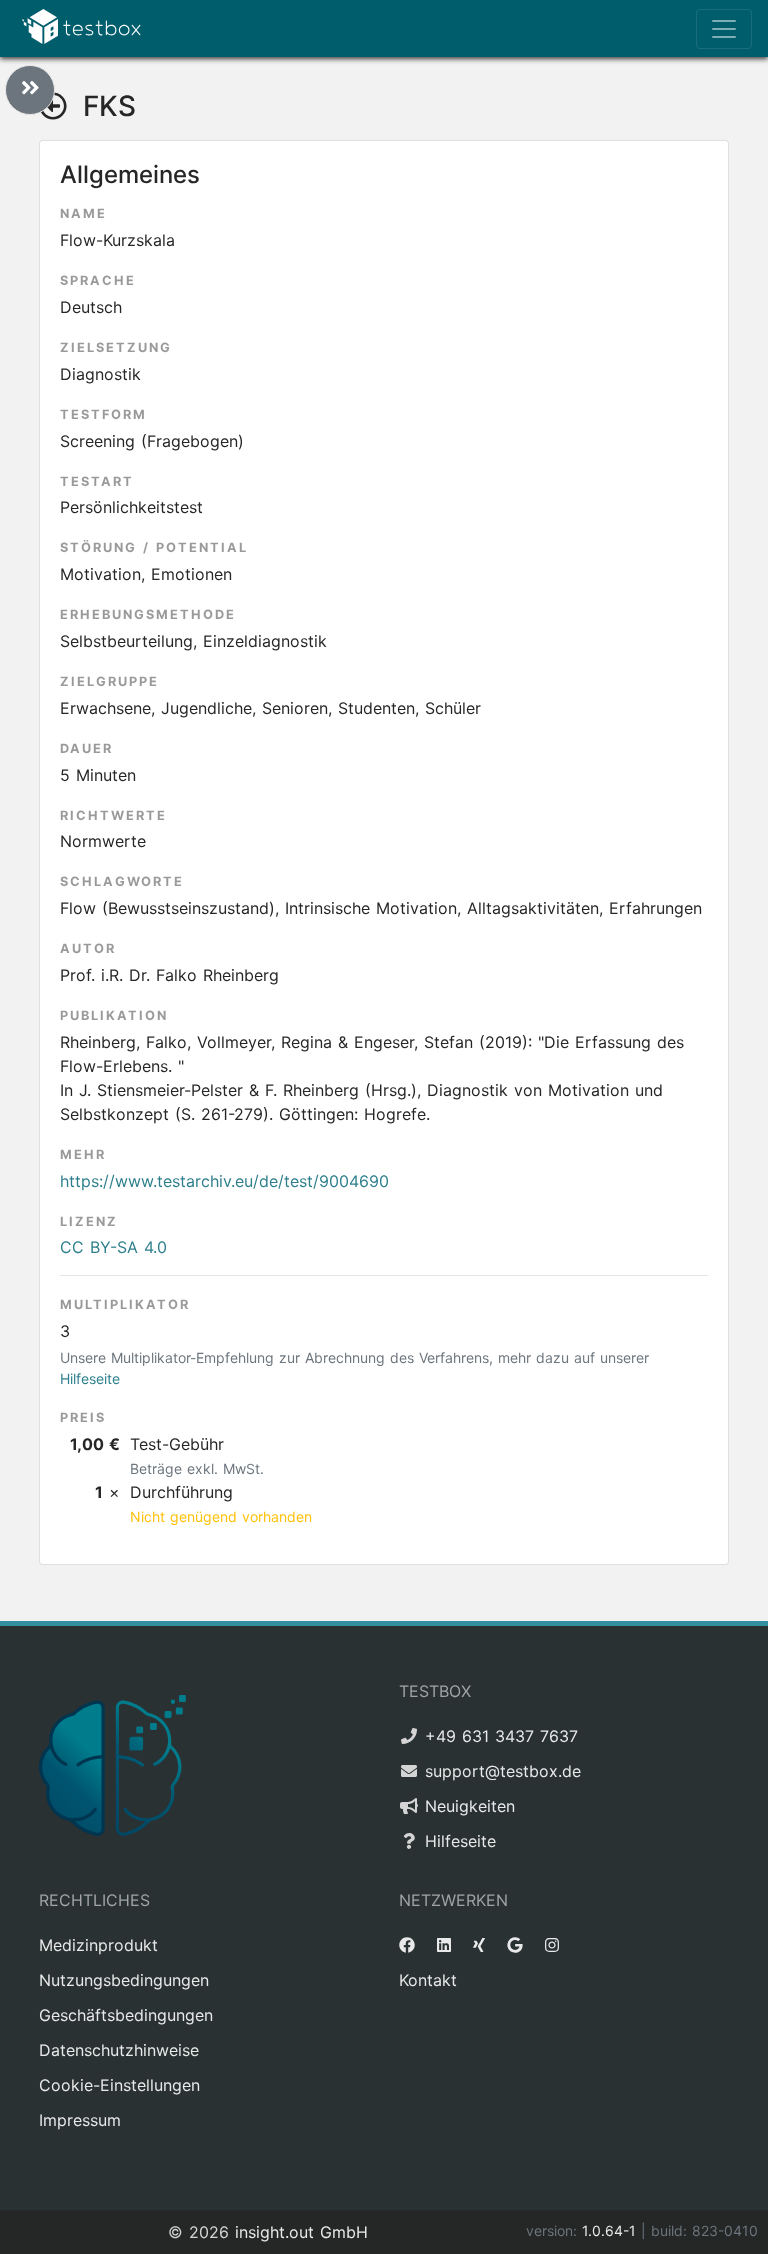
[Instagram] (552, 1945)
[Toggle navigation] (724, 29)
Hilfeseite (90, 1378)
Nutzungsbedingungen (124, 1980)
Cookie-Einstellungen (119, 2085)
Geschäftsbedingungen (126, 2015)
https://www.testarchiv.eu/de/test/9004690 (224, 1181)
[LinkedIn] (444, 1945)
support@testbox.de (503, 1771)
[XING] (479, 1945)
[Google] (515, 1945)
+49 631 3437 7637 (501, 1736)
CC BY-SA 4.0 (113, 1247)
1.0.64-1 (611, 2230)
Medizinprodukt (98, 1945)
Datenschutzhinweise (119, 2050)
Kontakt (428, 1980)
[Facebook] (407, 1945)
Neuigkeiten (470, 1806)
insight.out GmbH (301, 2232)
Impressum (80, 2120)
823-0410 (725, 2230)
